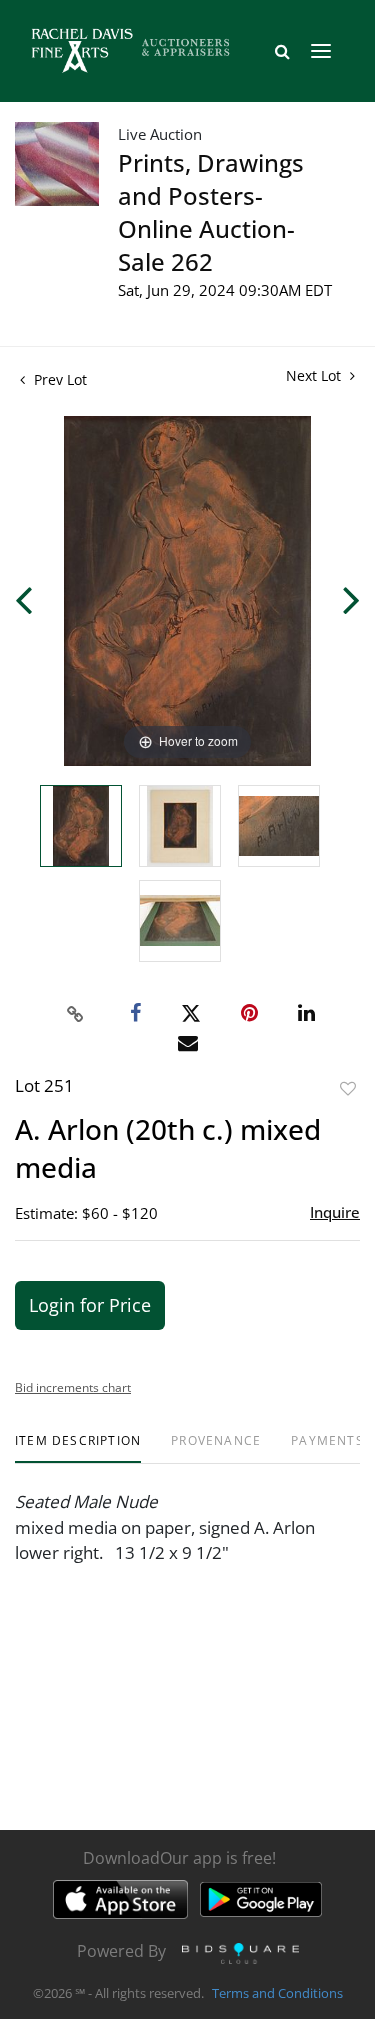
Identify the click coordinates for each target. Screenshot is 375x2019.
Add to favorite (348, 1088)
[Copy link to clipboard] (75, 1014)
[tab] (78, 1448)
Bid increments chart (73, 1387)
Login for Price (90, 1305)
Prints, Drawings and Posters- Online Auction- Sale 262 (211, 212)
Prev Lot (58, 379)
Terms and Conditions (277, 1993)
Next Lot (315, 375)
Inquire (335, 1212)
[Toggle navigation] (321, 51)
